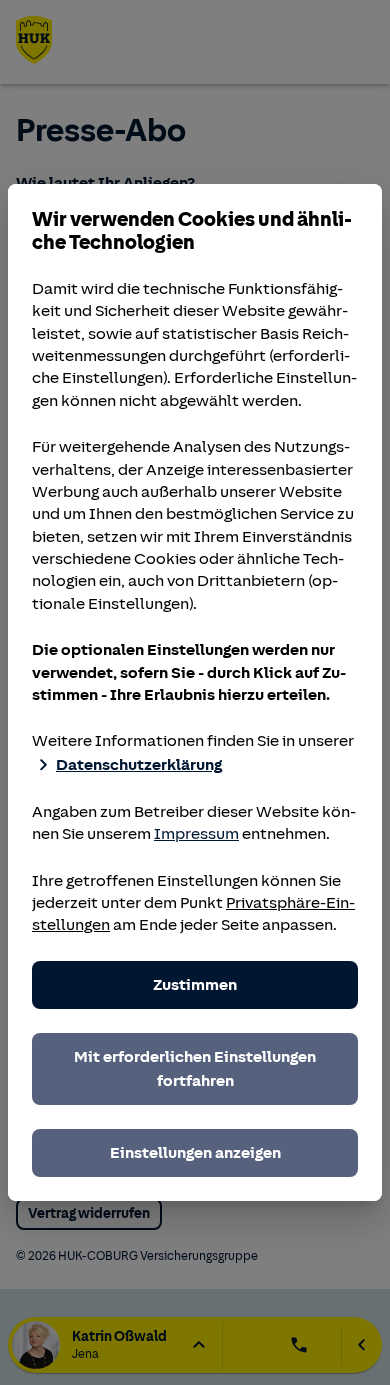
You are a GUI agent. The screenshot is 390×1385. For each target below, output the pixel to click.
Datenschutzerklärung (139, 765)
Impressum (196, 834)
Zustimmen (195, 985)
